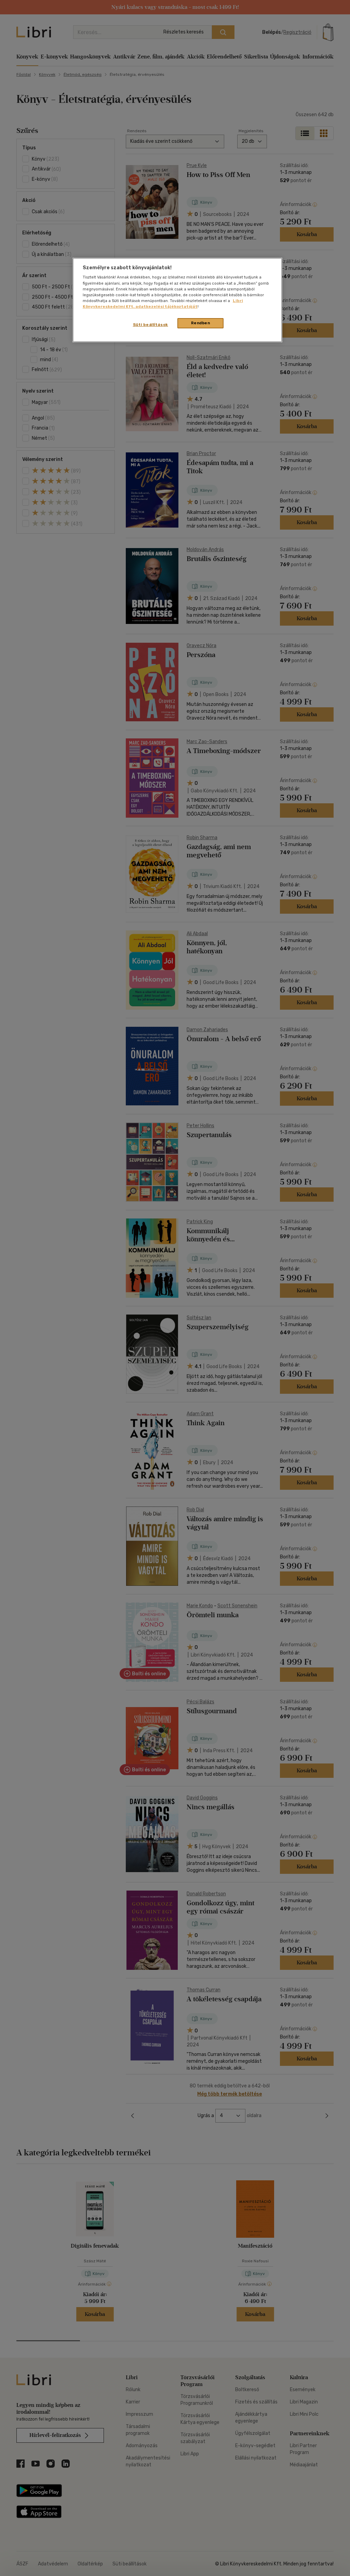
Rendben (201, 323)
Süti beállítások (151, 325)
